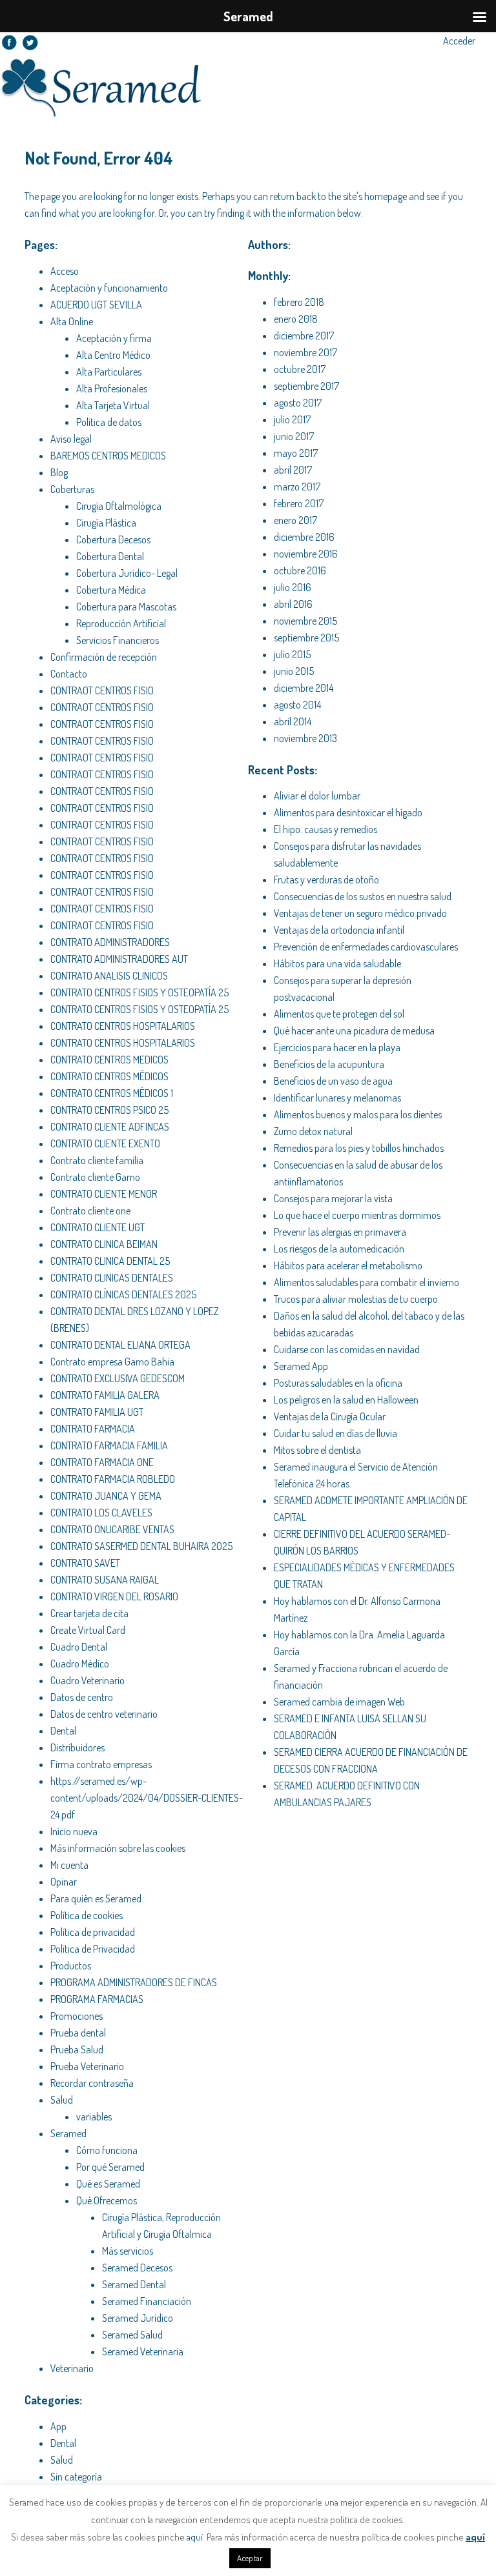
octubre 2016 (300, 570)
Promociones (77, 2016)
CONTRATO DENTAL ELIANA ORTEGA (120, 1345)
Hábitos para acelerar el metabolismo (348, 1265)
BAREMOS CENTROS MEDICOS (108, 456)
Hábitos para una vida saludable (337, 963)
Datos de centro (82, 1697)
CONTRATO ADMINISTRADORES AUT (119, 959)
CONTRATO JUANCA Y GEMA (106, 1496)
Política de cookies (87, 1915)
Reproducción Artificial (121, 623)
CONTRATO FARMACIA (93, 1429)
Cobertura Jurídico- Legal (127, 573)
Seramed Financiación (147, 2301)
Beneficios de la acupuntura (329, 1064)
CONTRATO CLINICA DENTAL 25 (110, 1261)
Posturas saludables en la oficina (338, 1383)
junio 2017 (294, 436)
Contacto (69, 674)
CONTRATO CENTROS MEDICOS (109, 1060)
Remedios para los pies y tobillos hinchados (359, 1148)
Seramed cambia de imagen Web (339, 1702)
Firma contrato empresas (101, 1764)
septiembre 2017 (306, 386)
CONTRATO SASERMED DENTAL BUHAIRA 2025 (141, 1546)
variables (94, 2117)
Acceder (459, 41)
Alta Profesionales (112, 388)
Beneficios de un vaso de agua (333, 1081)
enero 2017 (295, 520)
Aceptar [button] (250, 2558)
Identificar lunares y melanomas (337, 1098)
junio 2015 (294, 671)
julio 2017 (292, 419)
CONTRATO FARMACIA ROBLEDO (113, 1479)
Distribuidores (77, 1747)
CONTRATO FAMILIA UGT (97, 1412)
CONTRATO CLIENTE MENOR (104, 1194)
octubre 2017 (300, 369)
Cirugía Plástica (106, 523)
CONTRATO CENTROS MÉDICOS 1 (112, 1093)
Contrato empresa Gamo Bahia (112, 1362)
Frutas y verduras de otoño (326, 880)
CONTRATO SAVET (85, 1563)
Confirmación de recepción (104, 657)
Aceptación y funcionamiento (109, 288)
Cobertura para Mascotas (126, 607)
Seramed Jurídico (138, 2318)
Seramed (68, 2133)
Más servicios (128, 2251)
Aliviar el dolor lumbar (317, 796)
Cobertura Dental (110, 556)
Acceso (65, 271)
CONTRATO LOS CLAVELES (101, 1513)
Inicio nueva (74, 1831)
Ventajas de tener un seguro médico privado (360, 913)
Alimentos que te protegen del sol (339, 1014)
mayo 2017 (296, 453)
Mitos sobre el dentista (317, 1450)
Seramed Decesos (137, 2268)
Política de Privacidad (93, 1949)
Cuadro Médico (80, 1664)
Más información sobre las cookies (118, 1848)
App (58, 2426)
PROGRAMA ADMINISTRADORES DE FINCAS (134, 1982)
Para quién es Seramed (96, 1898)
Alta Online (72, 321)
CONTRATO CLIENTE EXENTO (105, 1143)
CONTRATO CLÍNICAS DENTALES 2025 (123, 1294)
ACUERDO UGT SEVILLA (96, 305)
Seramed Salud (132, 2335)
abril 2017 (293, 470)
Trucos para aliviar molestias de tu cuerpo (356, 1299)
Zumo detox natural (313, 1131)
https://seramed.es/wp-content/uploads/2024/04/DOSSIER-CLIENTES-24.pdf (147, 1798)
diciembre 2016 (304, 537)
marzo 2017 (297, 487)
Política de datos (109, 422)
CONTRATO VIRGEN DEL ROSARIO (114, 1596)
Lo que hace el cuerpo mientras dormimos (357, 1215)
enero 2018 (296, 319)
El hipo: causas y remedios (325, 829)
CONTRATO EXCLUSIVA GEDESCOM (118, 1378)
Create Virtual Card (88, 1630)
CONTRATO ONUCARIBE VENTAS (112, 1529)
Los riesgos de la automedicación (339, 1249)
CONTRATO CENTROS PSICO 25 (109, 1110)
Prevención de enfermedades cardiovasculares (366, 947)
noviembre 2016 (306, 554)
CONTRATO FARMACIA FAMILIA (109, 1445)
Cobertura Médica (111, 590)
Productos (71, 1966)
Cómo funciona (107, 2150)
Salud (62, 2100)
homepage (386, 196)
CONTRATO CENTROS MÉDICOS (109, 1076)
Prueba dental (78, 2033)
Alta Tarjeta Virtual (113, 405)
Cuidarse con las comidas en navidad (347, 1349)
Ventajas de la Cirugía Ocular (330, 1416)
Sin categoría (76, 2477)
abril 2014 (293, 721)
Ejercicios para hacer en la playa (337, 1047)
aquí (195, 2537)
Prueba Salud (77, 2049)
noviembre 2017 (305, 352)
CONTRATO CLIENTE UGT (98, 1227)
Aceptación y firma (114, 338)
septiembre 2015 (306, 638)
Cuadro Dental (79, 1647)
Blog (59, 472)
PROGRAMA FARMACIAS (97, 1999)
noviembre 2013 (305, 738)
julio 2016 (293, 587)
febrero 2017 (299, 503)
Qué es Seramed (108, 2184)
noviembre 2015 (305, 621)
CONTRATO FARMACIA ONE (102, 1462)
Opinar (64, 1882)
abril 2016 (293, 604)
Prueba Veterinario (87, 2066)
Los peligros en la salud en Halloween (346, 1400)
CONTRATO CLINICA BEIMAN (104, 1244)
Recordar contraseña (92, 2083)
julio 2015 (292, 654)
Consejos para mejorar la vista (333, 1198)
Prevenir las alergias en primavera (340, 1232)
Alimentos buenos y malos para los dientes (358, 1114)
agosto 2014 (297, 705)
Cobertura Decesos (113, 539)
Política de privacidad (93, 1932)
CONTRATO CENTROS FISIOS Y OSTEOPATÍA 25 (139, 992)
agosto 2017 (298, 403)
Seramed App (301, 1366)
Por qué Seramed (110, 2167)
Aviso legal (71, 439)
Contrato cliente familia (97, 1160)
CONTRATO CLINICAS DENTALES (112, 1278)
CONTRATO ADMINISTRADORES (110, 942)
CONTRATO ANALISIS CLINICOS (109, 976)
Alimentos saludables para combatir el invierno (367, 1282)
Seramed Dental (134, 2284)
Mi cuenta (69, 1865)
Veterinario (72, 2368)
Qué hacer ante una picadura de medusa (354, 1031)
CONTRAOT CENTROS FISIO (102, 690)
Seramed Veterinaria (143, 2351)
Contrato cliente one (90, 1211)
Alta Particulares (109, 372)
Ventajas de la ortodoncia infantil (339, 930)
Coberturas (72, 489)
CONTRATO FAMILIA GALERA (105, 1395)
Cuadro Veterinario (88, 1680)
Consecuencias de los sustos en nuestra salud (363, 896)
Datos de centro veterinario (104, 1714)
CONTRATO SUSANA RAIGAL (105, 1580)
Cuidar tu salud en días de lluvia (336, 1433)
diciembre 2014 (304, 688)
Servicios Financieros (118, 640)
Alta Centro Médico (113, 355)
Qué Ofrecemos (107, 2200)
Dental (63, 1731)
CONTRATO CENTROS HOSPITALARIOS (123, 1026)
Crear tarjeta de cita (89, 1613)
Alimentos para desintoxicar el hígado (348, 812)
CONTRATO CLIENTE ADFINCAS (110, 1127)
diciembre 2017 (304, 336)
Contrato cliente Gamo (95, 1177)
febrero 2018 (299, 302)
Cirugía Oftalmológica (119, 506)
